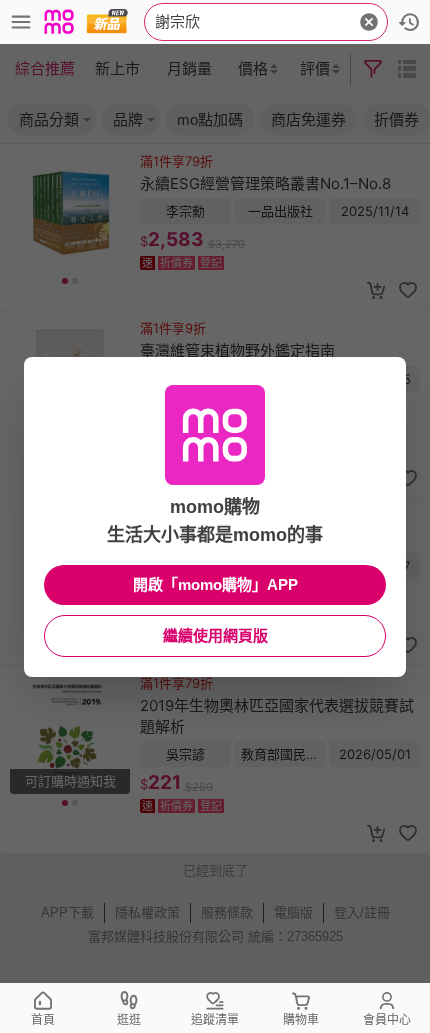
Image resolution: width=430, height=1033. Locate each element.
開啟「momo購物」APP (215, 584)
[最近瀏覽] (409, 22)
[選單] (21, 22)
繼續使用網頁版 (215, 635)
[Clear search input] (369, 22)
